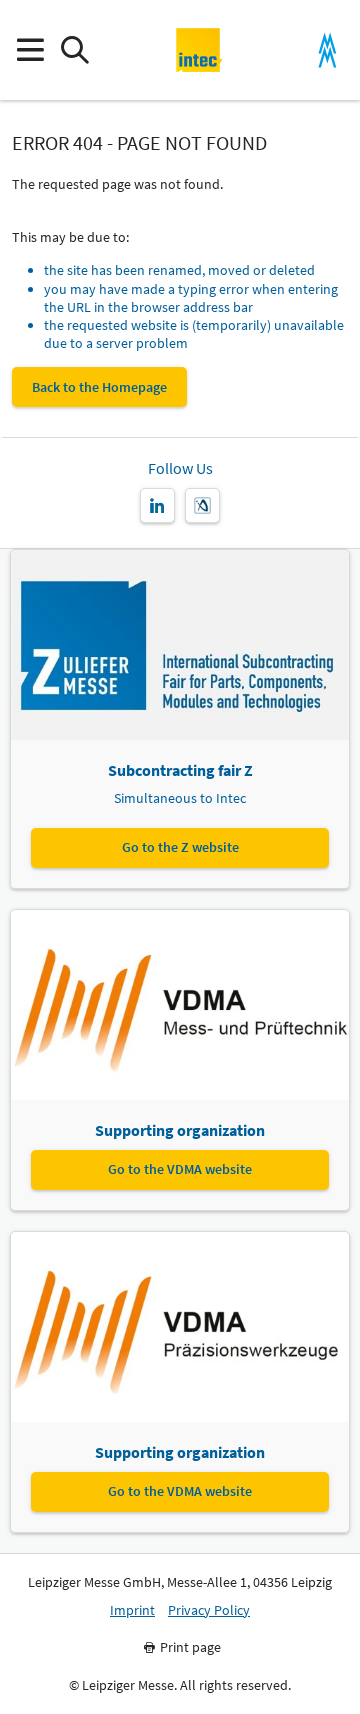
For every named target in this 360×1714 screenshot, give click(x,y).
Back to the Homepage (99, 387)
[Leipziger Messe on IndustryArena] (202, 505)
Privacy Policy (209, 1610)
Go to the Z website (180, 847)
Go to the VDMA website (180, 1169)
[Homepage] (199, 50)
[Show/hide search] (74, 50)
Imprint (132, 1610)
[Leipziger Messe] (327, 50)
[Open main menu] (29, 50)
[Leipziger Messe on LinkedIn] (157, 505)
